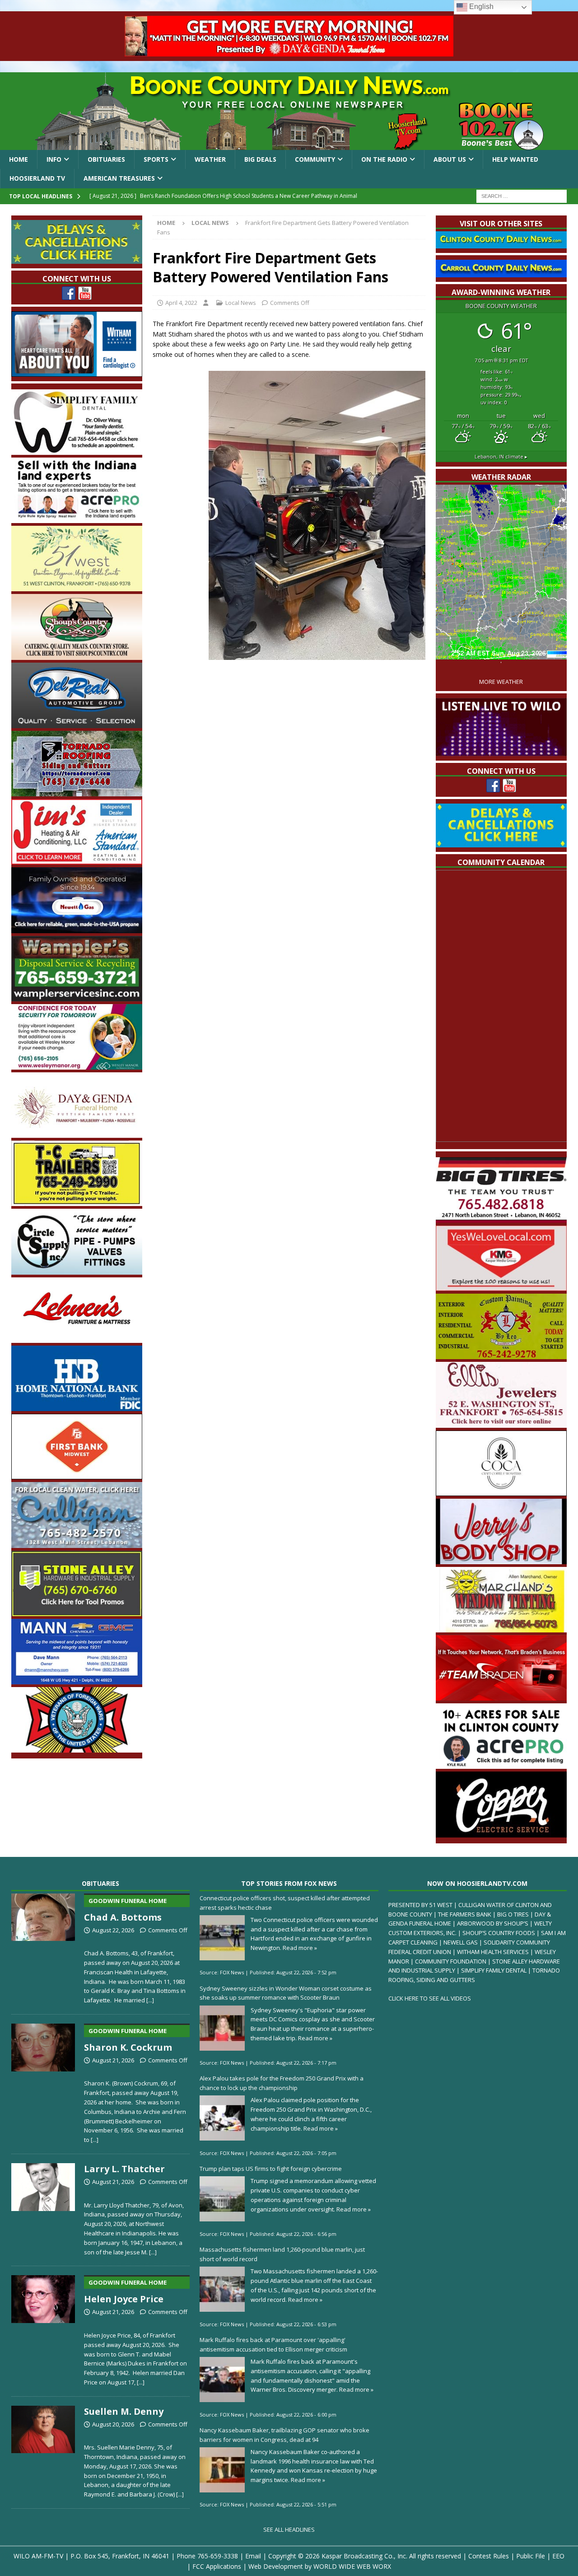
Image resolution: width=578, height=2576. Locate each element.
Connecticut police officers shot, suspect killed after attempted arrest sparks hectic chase (285, 1903)
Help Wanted (515, 159)
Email (253, 2556)
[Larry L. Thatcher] (43, 2208)
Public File (531, 2556)
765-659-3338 (218, 2556)
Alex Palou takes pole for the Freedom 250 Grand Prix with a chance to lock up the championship (282, 2083)
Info (54, 159)
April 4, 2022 (181, 303)
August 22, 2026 (113, 1930)
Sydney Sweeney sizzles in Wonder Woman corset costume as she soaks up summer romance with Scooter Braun (286, 1993)
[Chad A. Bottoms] (43, 1947)
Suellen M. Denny (124, 2411)
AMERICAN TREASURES (119, 178)
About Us (450, 159)
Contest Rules (489, 2556)
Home (19, 159)
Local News (241, 303)
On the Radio (384, 159)
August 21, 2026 (113, 2060)
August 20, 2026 (113, 2424)
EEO (558, 2556)
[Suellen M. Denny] (43, 2450)
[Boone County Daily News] (289, 111)
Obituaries (106, 159)
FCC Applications (217, 2566)
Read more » (300, 1948)
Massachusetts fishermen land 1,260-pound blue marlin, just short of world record (282, 2254)
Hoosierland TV (37, 178)
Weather (210, 159)
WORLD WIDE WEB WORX (352, 2566)
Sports (156, 159)
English (480, 7)
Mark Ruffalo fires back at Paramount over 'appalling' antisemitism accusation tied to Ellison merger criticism (273, 2345)
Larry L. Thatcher (124, 2169)
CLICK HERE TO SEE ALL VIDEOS (430, 1998)
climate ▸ (501, 456)
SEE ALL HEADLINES (289, 2529)
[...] (150, 2000)
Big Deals (260, 159)
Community (315, 159)
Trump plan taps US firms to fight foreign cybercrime (271, 2169)
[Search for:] (522, 195)
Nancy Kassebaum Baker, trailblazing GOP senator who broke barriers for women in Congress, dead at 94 (284, 2435)
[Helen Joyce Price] (43, 2329)
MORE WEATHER (501, 682)
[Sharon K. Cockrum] (43, 2082)
